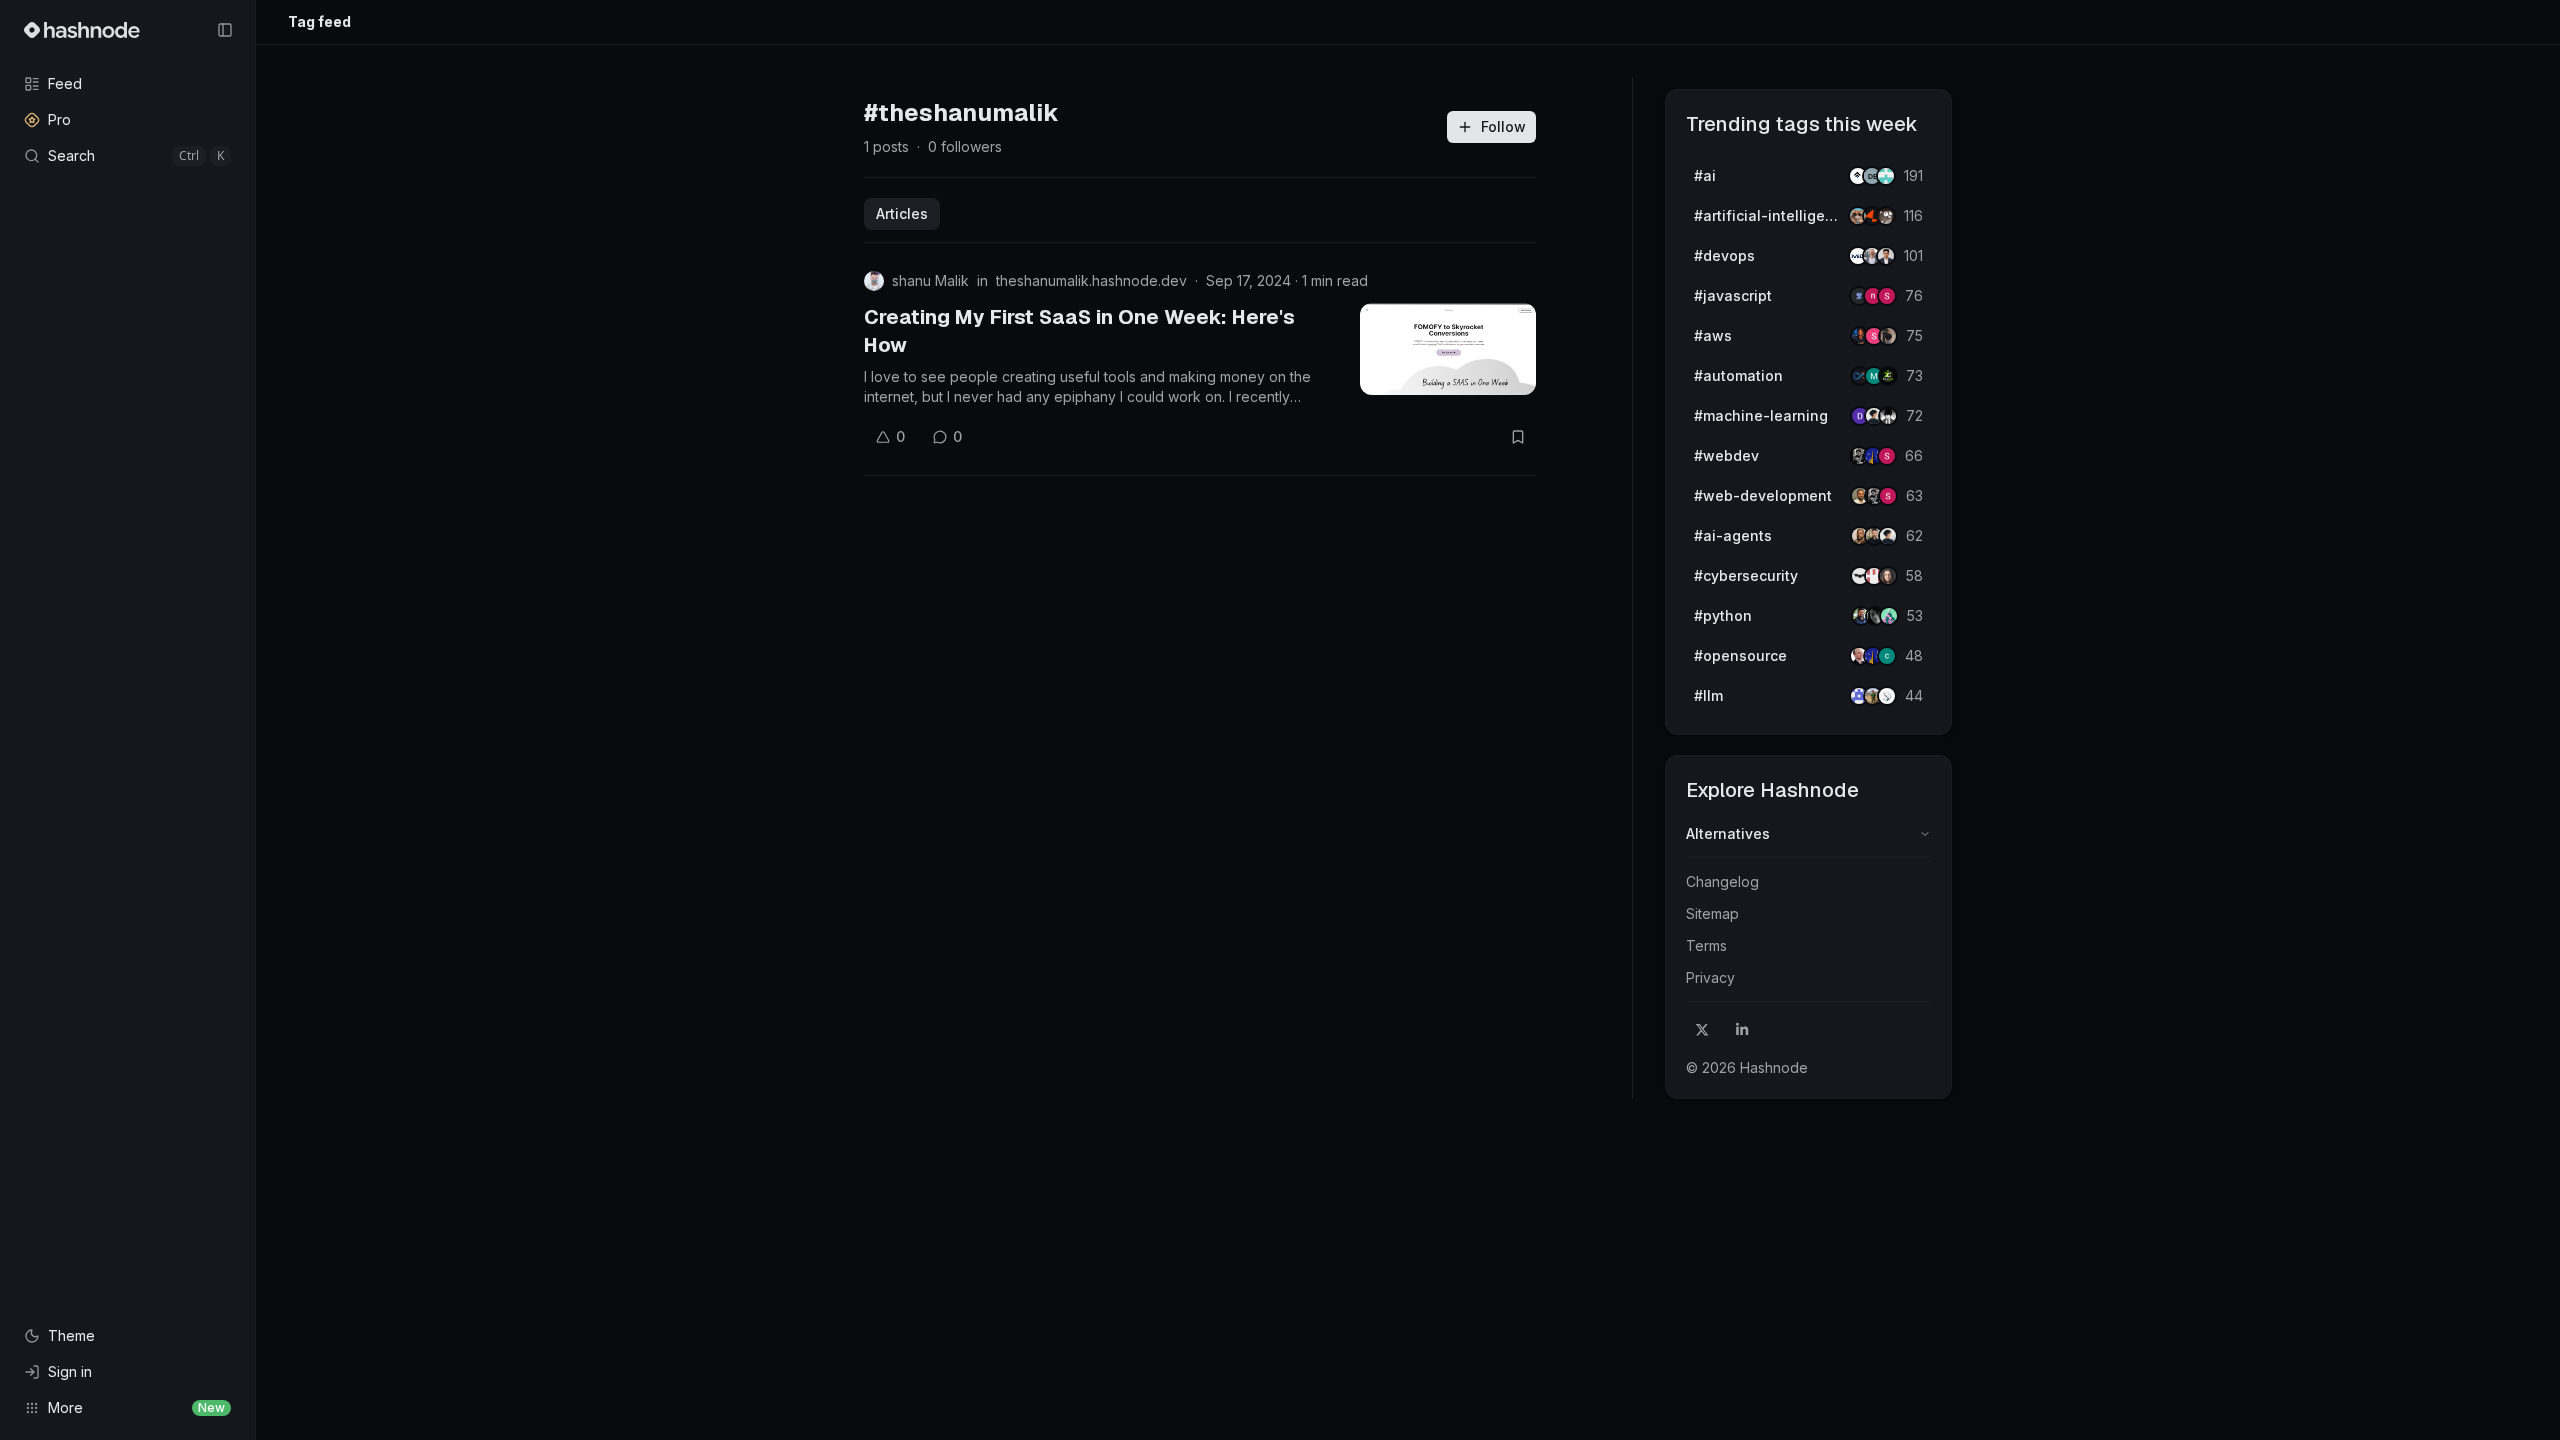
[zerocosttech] (1888, 376)
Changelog (1722, 881)
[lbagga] (1886, 256)
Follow (1503, 126)
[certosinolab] (1887, 296)
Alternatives (1728, 833)
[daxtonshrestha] (1888, 416)
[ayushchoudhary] (1888, 336)
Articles (902, 213)
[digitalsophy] (1887, 696)
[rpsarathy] (1886, 176)
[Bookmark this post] (1518, 437)
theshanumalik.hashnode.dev (1091, 280)
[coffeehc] (1886, 216)
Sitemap (1712, 913)
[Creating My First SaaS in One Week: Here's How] (1448, 349)
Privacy (1710, 977)
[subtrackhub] (1889, 616)
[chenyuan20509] (1887, 656)
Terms (1706, 945)
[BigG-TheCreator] (1888, 576)
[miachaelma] (1888, 536)
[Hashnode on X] (1702, 1030)
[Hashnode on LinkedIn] (1742, 1030)
